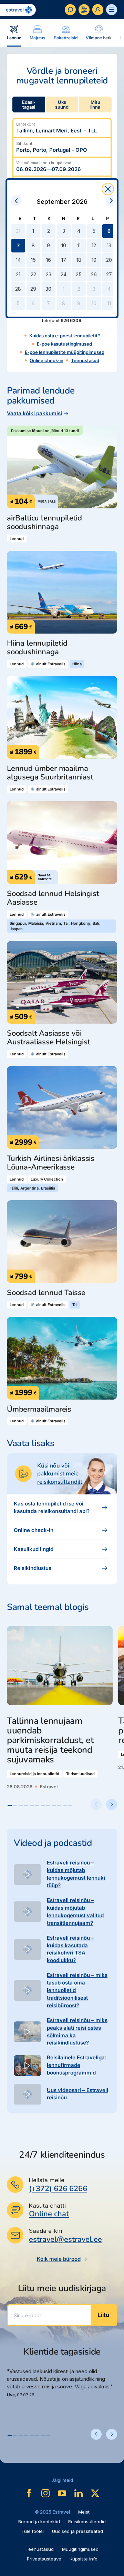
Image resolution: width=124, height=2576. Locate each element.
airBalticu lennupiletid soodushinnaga (44, 523)
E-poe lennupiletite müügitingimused (65, 352)
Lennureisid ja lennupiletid (34, 1774)
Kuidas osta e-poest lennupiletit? (65, 336)
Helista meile (47, 2180)
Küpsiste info (84, 2559)
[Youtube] (62, 2493)
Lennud (17, 539)
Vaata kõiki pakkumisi (34, 413)
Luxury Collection (47, 1179)
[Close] (108, 189)
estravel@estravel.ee (65, 2239)
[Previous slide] (96, 1804)
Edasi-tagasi (29, 105)
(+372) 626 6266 (58, 2189)
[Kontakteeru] (84, 10)
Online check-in (46, 360)
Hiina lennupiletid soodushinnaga (37, 648)
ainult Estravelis (51, 664)
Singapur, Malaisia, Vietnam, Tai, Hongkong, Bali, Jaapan (55, 926)
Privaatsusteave (44, 2559)
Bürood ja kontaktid (39, 2522)
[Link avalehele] (18, 10)
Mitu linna (95, 105)
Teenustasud (85, 360)
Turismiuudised (80, 1774)
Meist (84, 2512)
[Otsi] (70, 10)
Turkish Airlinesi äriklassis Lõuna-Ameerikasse (51, 1163)
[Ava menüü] (112, 10)
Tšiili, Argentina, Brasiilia (32, 1188)
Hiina (77, 664)
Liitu (103, 2315)
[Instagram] (45, 2493)
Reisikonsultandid (87, 2522)
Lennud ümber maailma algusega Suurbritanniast (50, 773)
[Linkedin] (79, 2493)
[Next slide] (112, 1804)
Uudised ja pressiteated (77, 2531)
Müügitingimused (80, 2549)
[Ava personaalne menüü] (98, 10)
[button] (10, 1806)
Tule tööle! (33, 2531)
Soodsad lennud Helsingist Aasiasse (53, 898)
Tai (75, 1305)
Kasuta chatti (47, 2206)
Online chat (49, 2214)
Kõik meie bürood (59, 2259)
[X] (95, 2493)
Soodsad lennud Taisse (46, 1293)
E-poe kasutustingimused (64, 344)
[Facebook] (29, 2493)
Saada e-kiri (45, 2231)
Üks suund (62, 105)
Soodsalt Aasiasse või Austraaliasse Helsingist (49, 1038)
